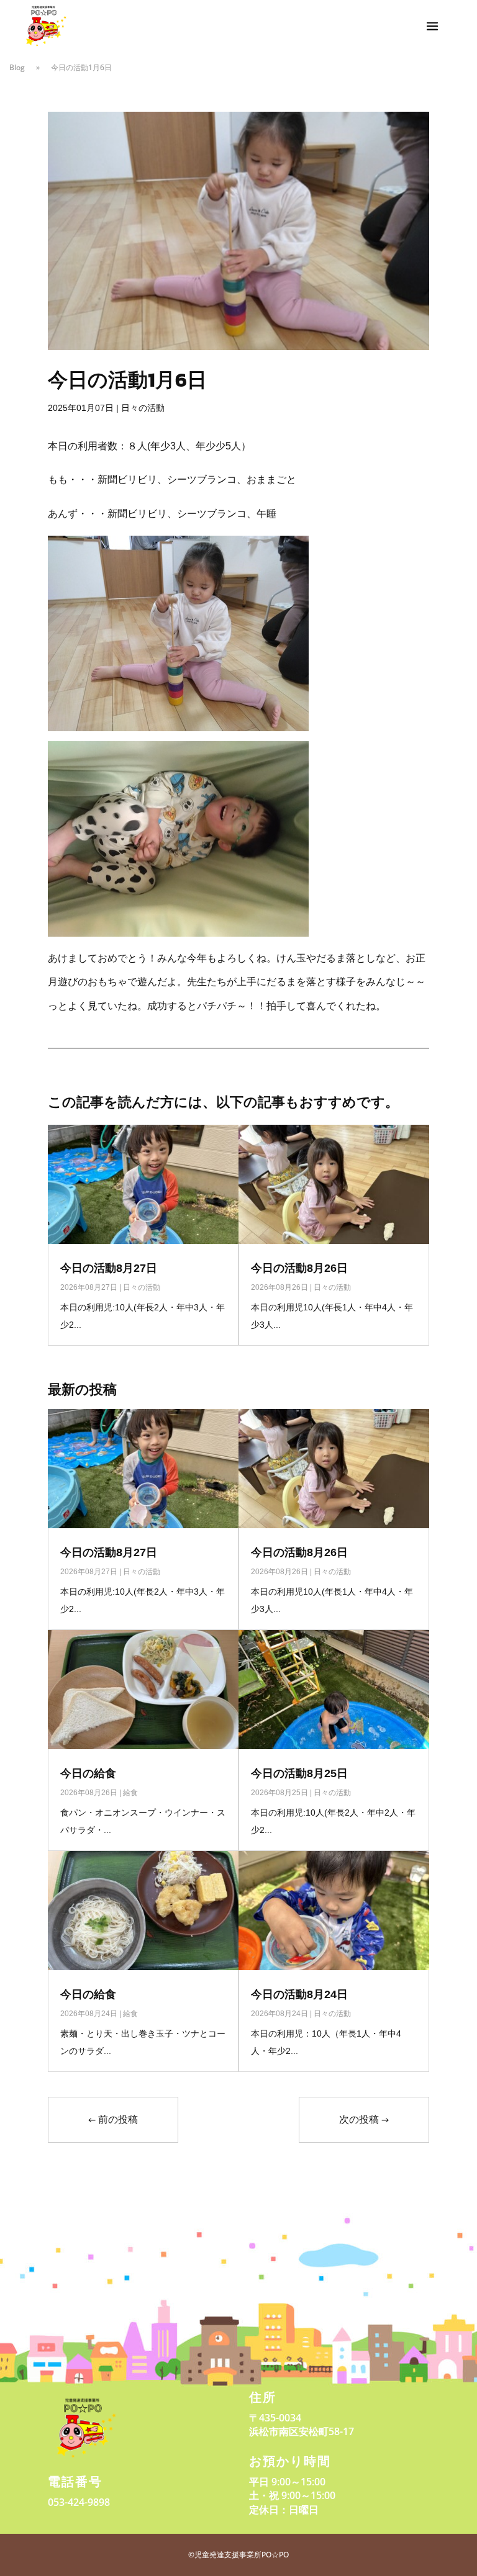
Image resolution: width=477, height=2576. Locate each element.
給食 (130, 1793)
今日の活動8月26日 (299, 1268)
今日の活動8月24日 (299, 1994)
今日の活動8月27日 (109, 1268)
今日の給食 (88, 1773)
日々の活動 (143, 408)
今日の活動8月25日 (299, 1773)
